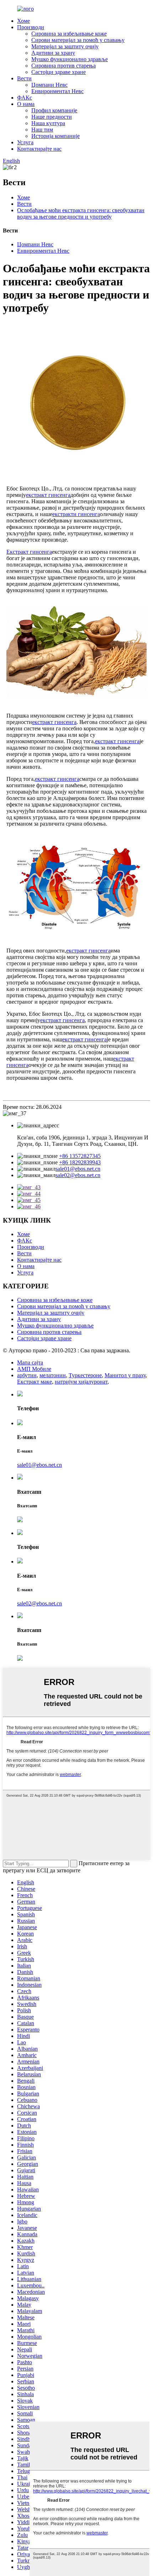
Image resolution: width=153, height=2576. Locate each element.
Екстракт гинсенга (29, 552)
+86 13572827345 (80, 1156)
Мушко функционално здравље (70, 59)
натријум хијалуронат (81, 1382)
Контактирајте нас (39, 149)
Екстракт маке (35, 1382)
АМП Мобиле (34, 1369)
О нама (26, 104)
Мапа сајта (30, 1362)
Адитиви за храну (53, 53)
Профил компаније (54, 110)
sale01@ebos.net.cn (78, 1169)
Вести (24, 78)
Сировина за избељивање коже (69, 34)
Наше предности (52, 117)
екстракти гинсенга (76, 514)
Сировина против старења (64, 66)
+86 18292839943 (80, 1162)
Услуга (25, 142)
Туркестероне (85, 1375)
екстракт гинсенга (48, 495)
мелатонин (53, 1375)
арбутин (27, 1375)
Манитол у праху (125, 1375)
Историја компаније (56, 136)
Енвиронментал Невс (57, 91)
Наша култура (48, 123)
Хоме (23, 21)
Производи (31, 27)
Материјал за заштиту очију (65, 46)
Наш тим (42, 130)
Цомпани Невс (49, 85)
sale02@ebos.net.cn (78, 1175)
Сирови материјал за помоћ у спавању (78, 40)
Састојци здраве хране (59, 72)
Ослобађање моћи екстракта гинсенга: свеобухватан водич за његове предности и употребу (81, 213)
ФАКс (25, 98)
